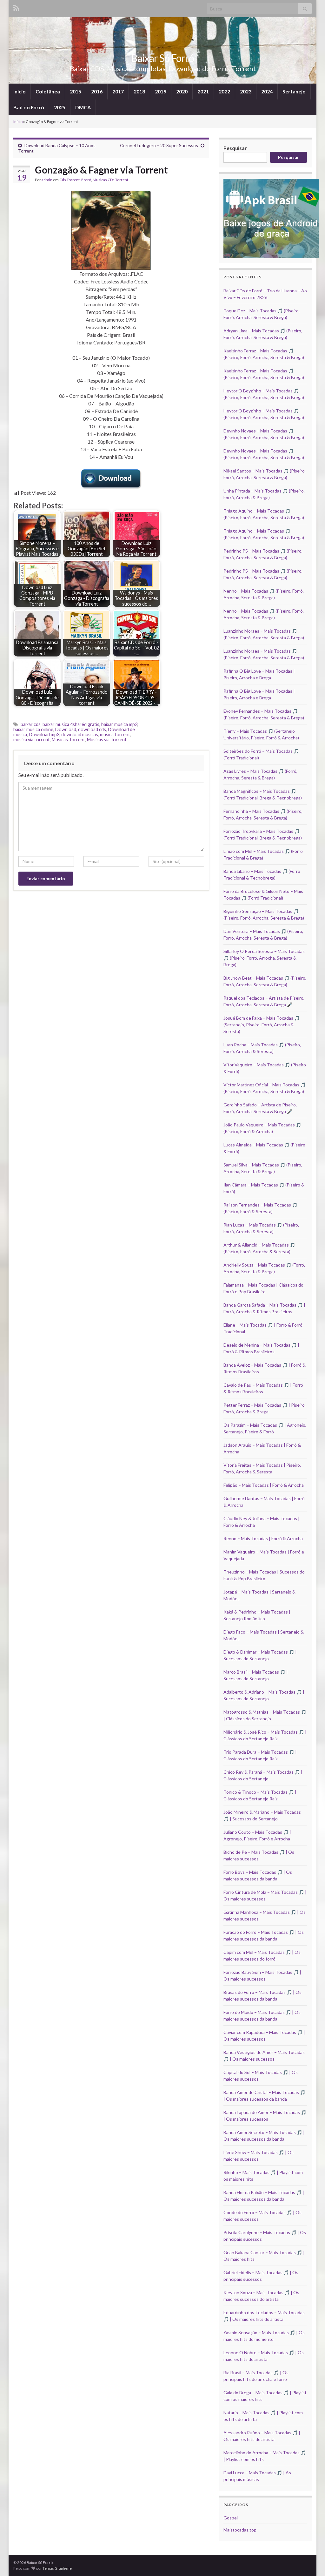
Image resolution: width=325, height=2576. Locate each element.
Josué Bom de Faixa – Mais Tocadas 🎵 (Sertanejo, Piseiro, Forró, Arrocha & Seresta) (262, 1025)
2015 (76, 91)
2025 (60, 107)
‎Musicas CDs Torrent (110, 180)
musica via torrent (32, 740)
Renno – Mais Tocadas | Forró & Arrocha (263, 1538)
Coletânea (48, 91)
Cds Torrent (70, 180)
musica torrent (115, 734)
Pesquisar (235, 148)
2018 (139, 91)
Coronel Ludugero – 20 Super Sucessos (159, 145)
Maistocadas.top (240, 2530)
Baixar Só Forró (162, 58)
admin (47, 180)
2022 (224, 91)
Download (66, 729)
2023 (246, 91)
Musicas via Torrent (107, 740)
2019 (161, 91)
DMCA (83, 107)
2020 (182, 91)
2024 (267, 91)
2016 (97, 91)
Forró (86, 180)
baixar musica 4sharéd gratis (71, 724)
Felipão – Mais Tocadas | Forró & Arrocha (264, 1485)
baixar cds (31, 724)
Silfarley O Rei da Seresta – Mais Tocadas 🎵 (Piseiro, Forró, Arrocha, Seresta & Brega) (264, 958)
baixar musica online (33, 729)
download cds (92, 729)
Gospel (231, 2518)
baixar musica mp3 (119, 724)
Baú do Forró (29, 107)
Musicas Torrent (68, 740)
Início (20, 91)
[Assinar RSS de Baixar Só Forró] (16, 7)
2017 (118, 91)
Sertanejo (294, 91)
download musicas (80, 734)
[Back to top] (311, 2562)
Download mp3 (44, 734)
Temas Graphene (57, 2568)
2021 (203, 91)
